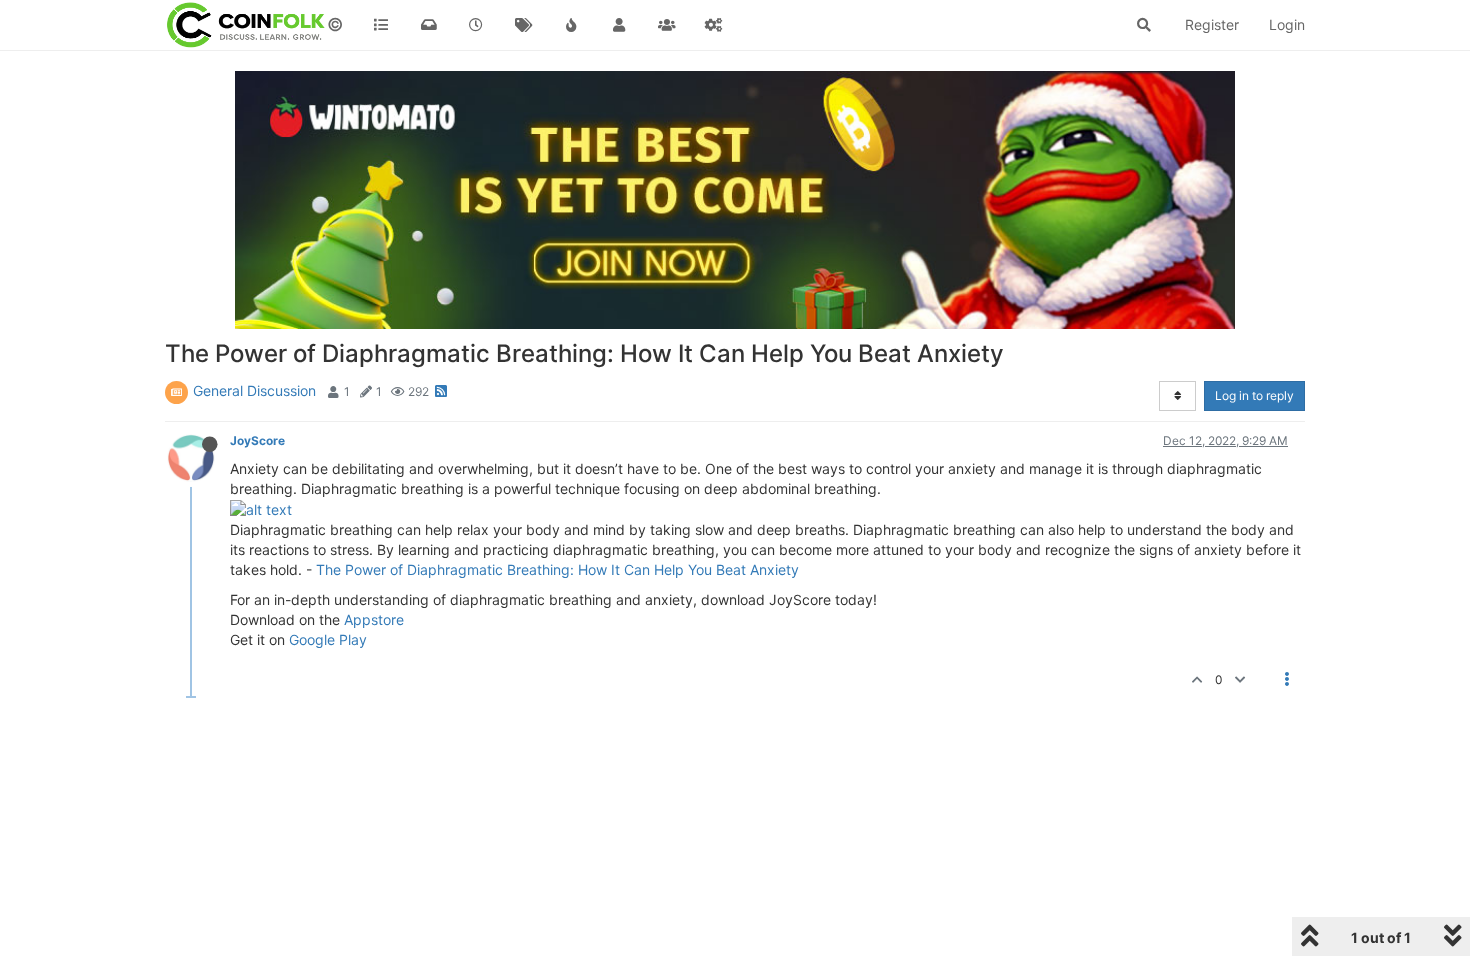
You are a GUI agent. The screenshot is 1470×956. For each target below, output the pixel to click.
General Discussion (254, 390)
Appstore (374, 619)
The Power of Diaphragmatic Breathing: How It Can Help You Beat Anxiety (557, 569)
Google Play (328, 639)
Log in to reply (1254, 395)
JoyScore (257, 440)
